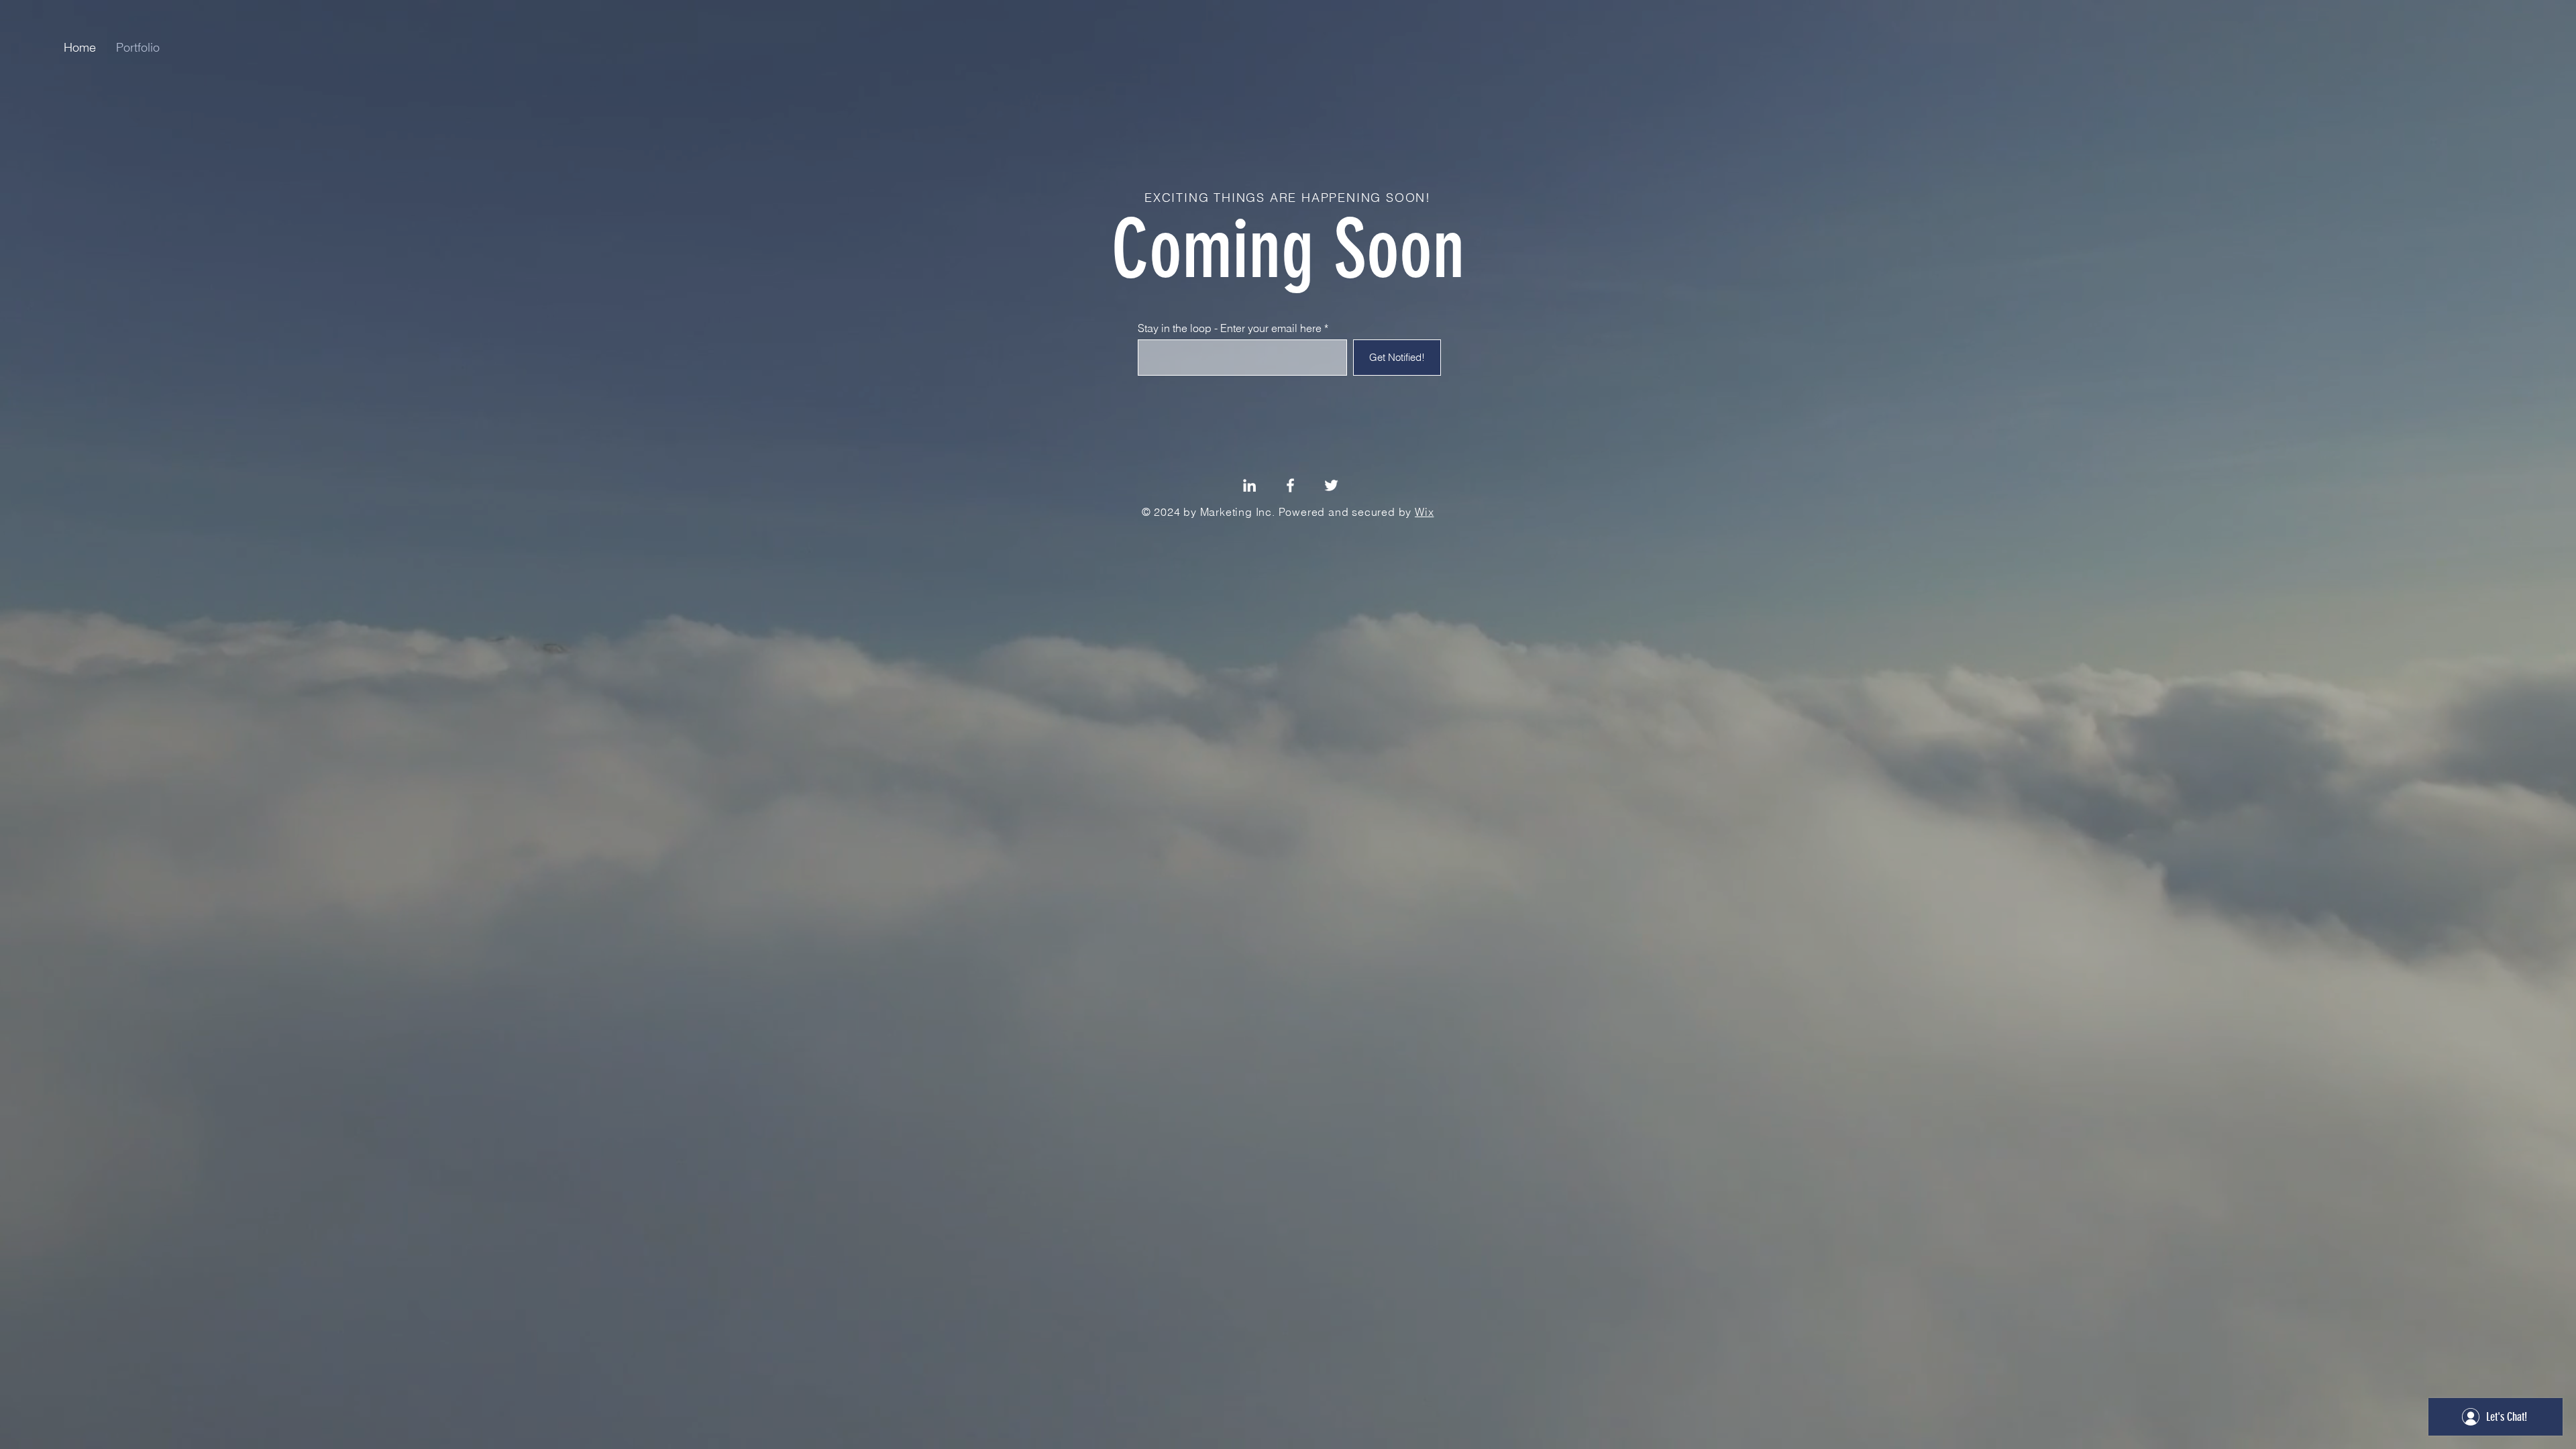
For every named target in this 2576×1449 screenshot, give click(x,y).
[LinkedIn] (1249, 485)
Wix (1424, 512)
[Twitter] (1331, 485)
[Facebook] (1290, 485)
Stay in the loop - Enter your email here (1230, 328)
